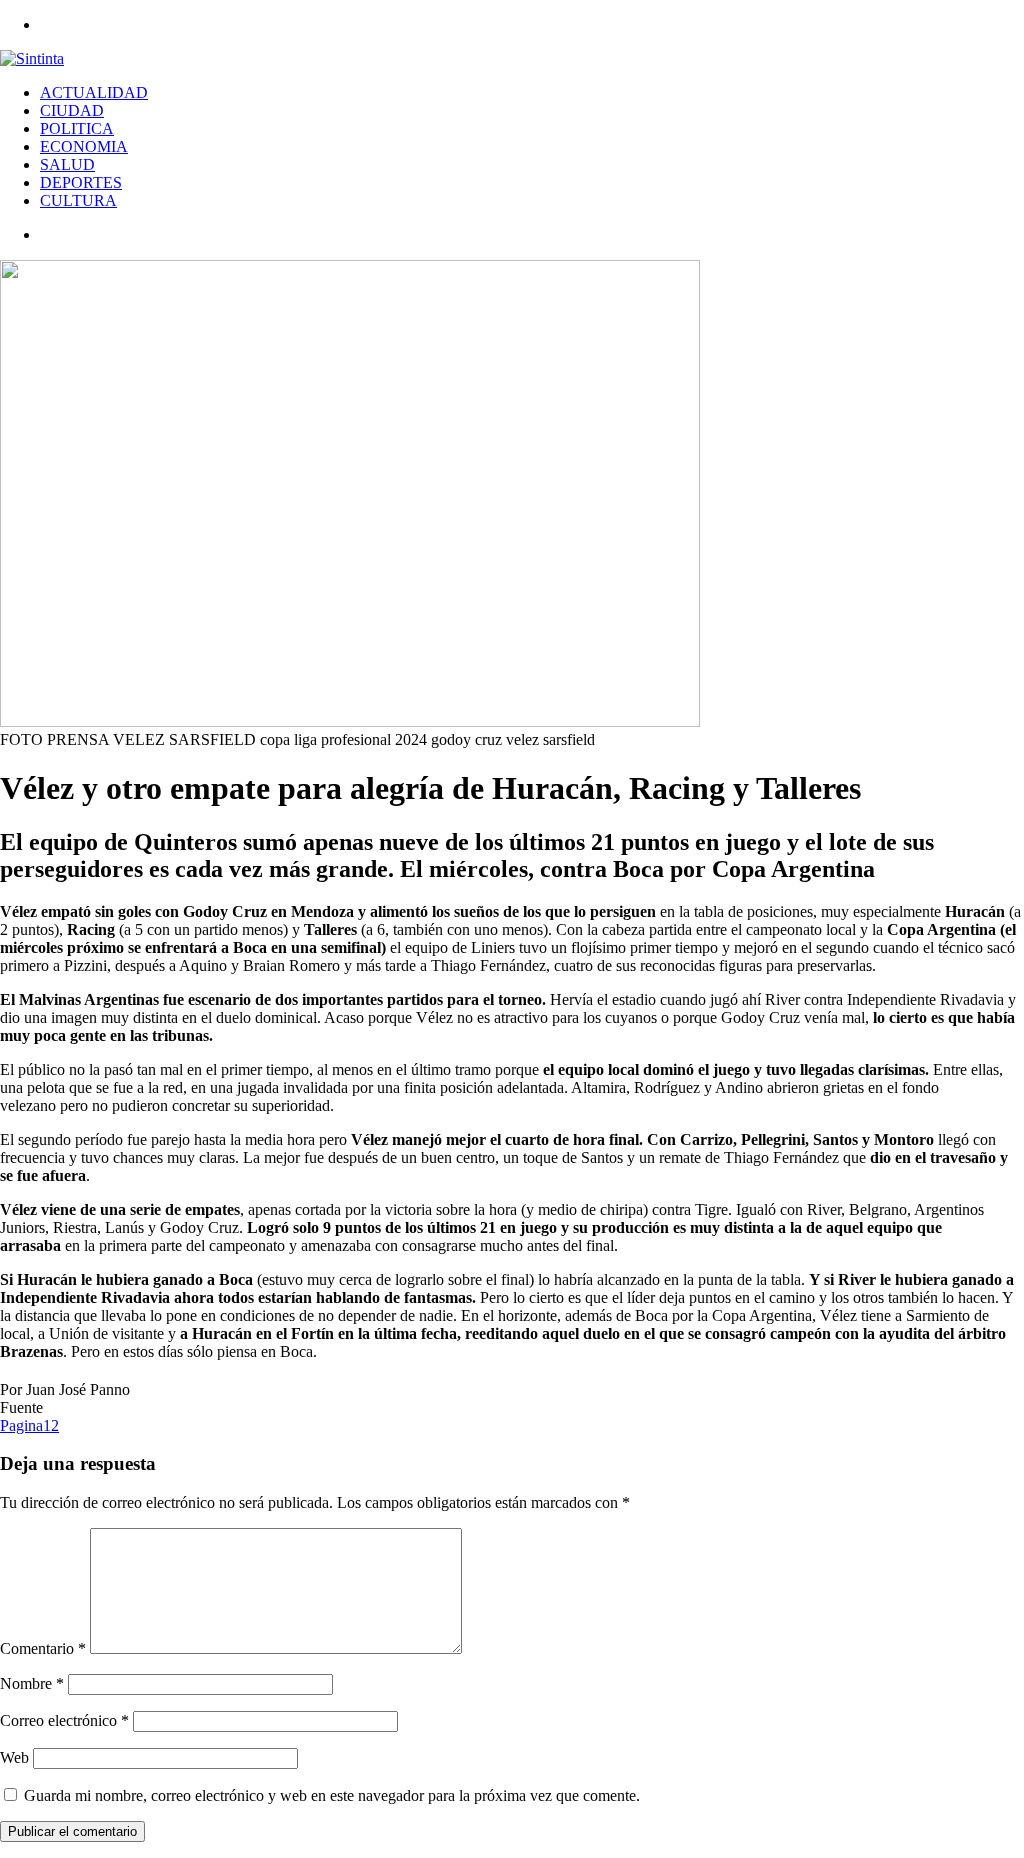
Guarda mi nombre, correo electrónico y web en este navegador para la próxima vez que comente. (332, 1795)
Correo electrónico (64, 1720)
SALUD (67, 164)
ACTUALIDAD (94, 92)
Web (14, 1757)
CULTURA (78, 200)
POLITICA (77, 128)
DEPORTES (81, 182)
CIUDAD (72, 110)
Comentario (43, 1648)
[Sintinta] (32, 58)
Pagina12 (29, 1425)
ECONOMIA (84, 146)
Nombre (32, 1683)
